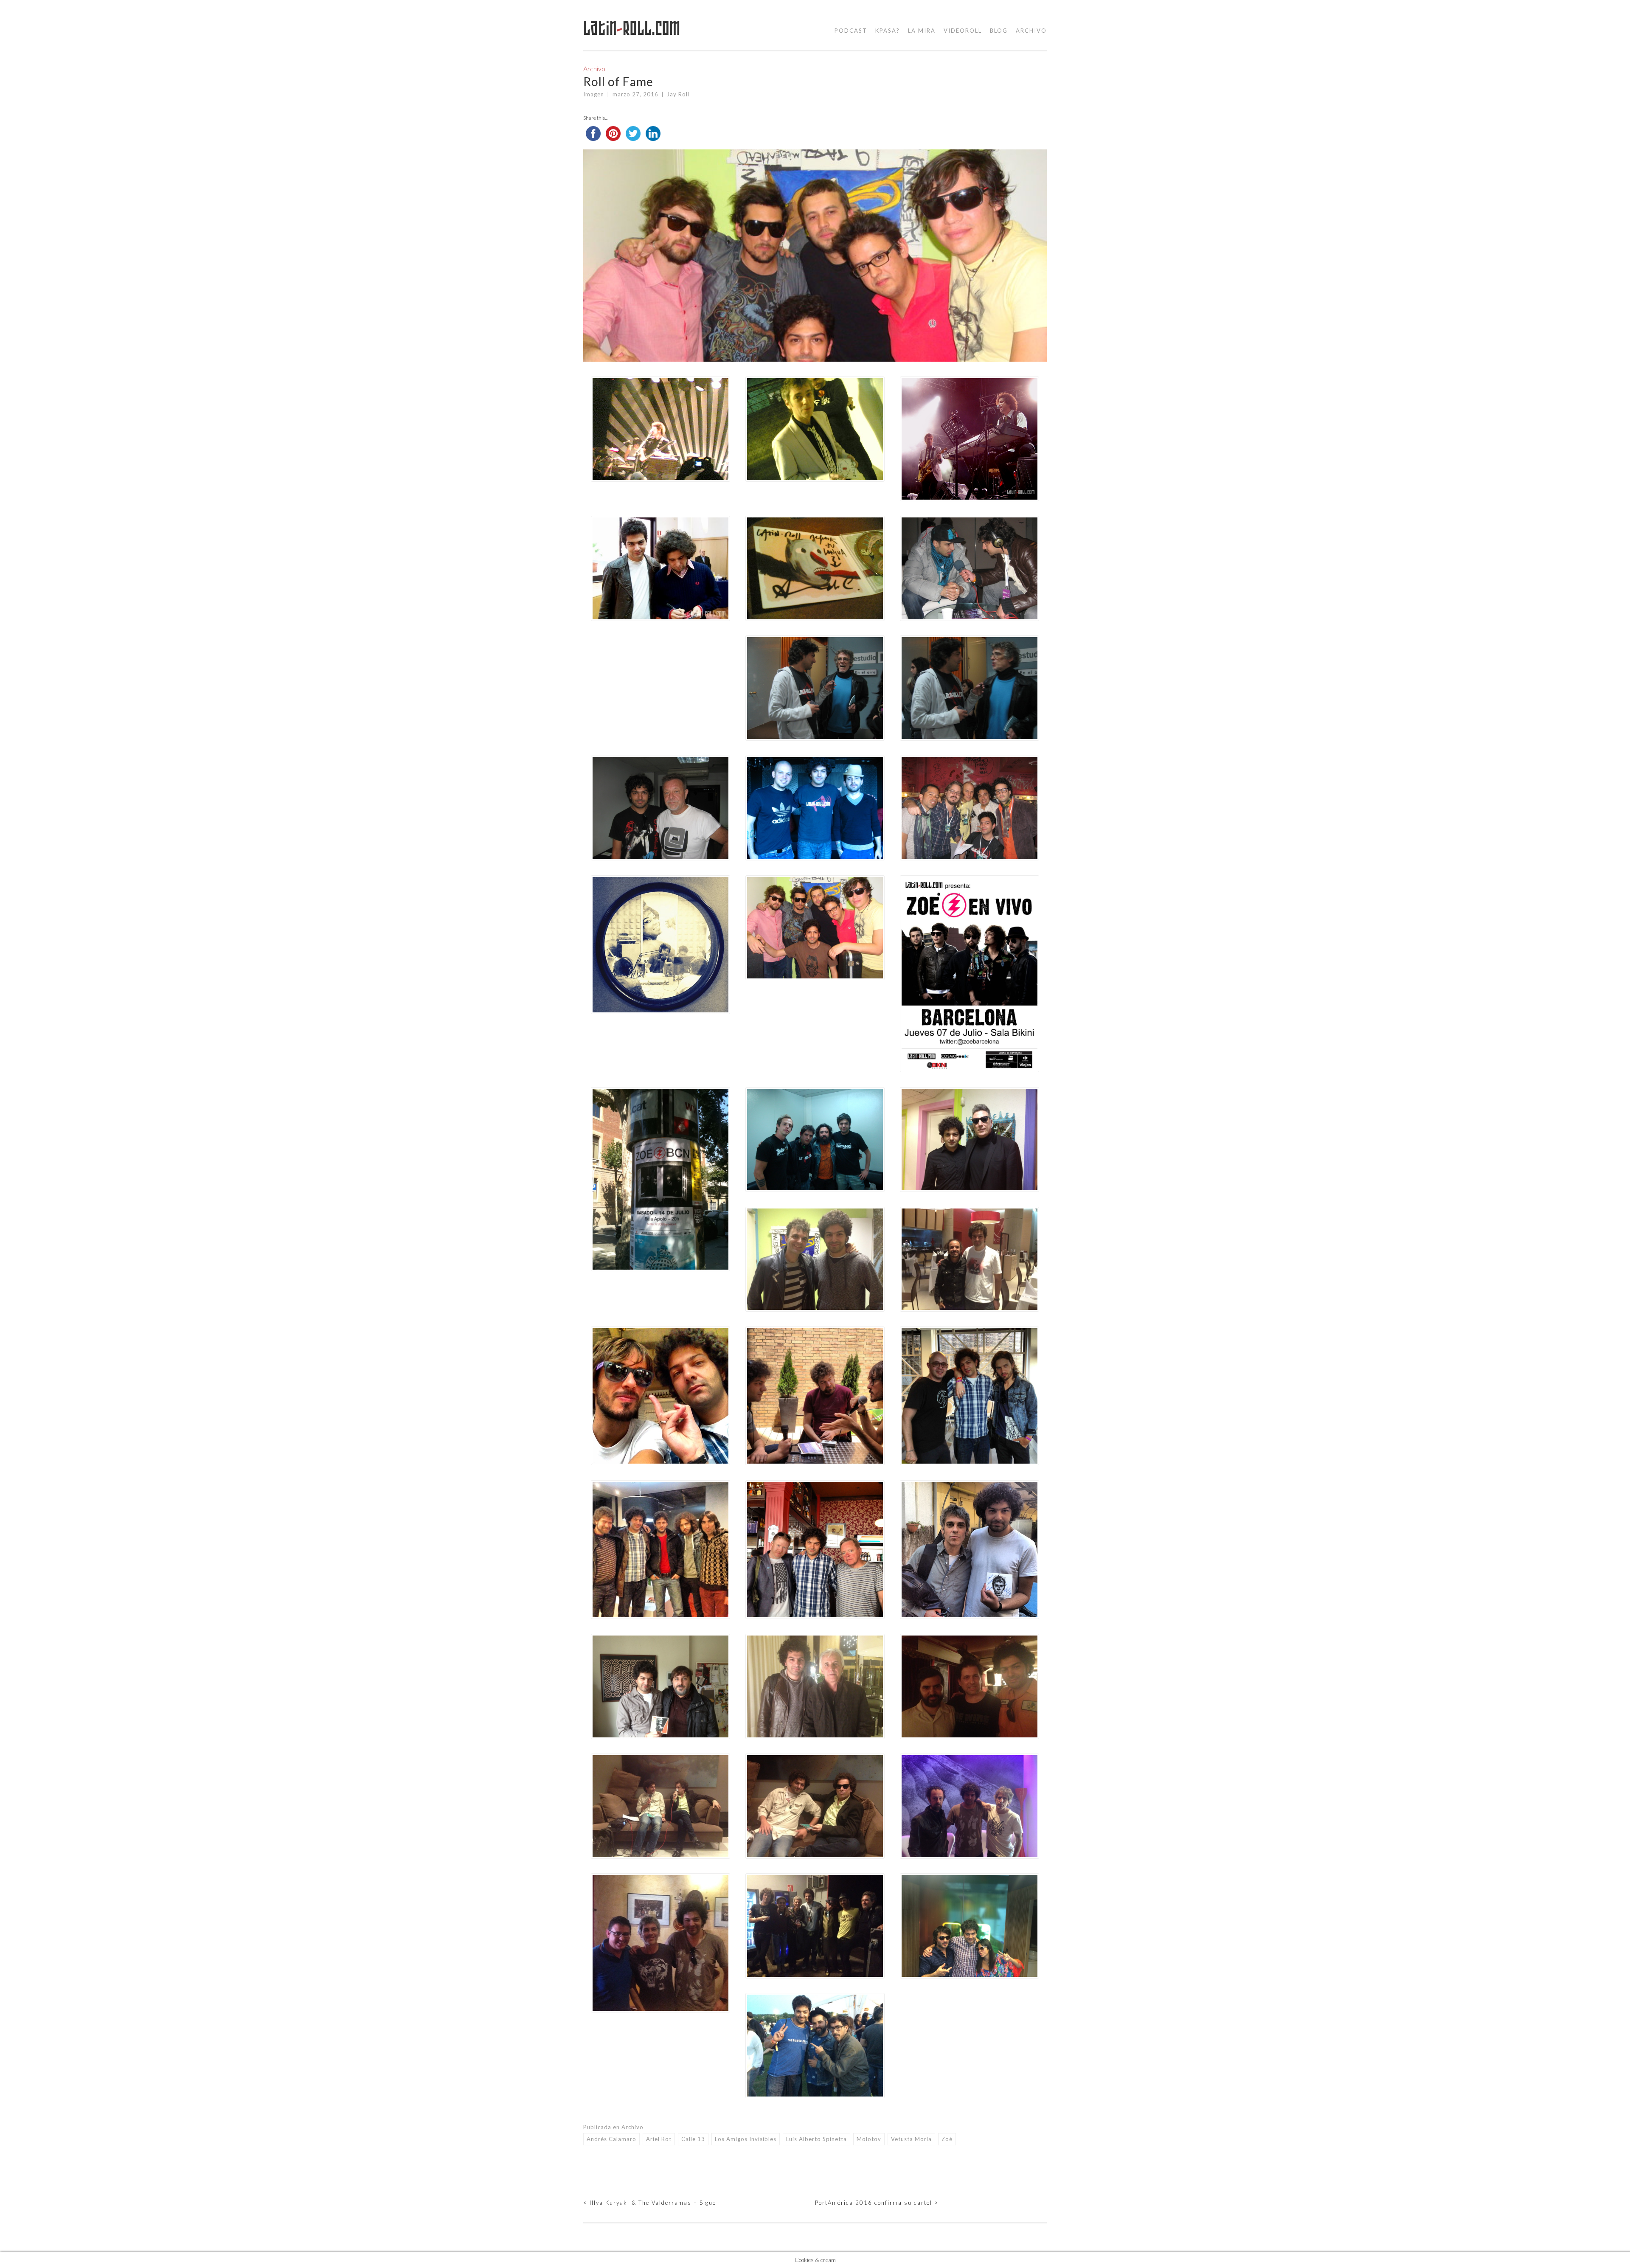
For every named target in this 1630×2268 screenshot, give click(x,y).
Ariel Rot (659, 2139)
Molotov (869, 2139)
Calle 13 (693, 2139)
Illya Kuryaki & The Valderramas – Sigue (650, 2203)
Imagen (594, 94)
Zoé (947, 2139)
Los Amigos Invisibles (746, 2139)
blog (999, 31)
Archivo (1031, 31)
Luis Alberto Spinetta (816, 2139)
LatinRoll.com (632, 28)
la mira (922, 31)
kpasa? (888, 31)
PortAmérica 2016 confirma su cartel (877, 2203)
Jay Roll (678, 94)
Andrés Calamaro (611, 2139)
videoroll (963, 31)
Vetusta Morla (911, 2139)
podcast (851, 31)
